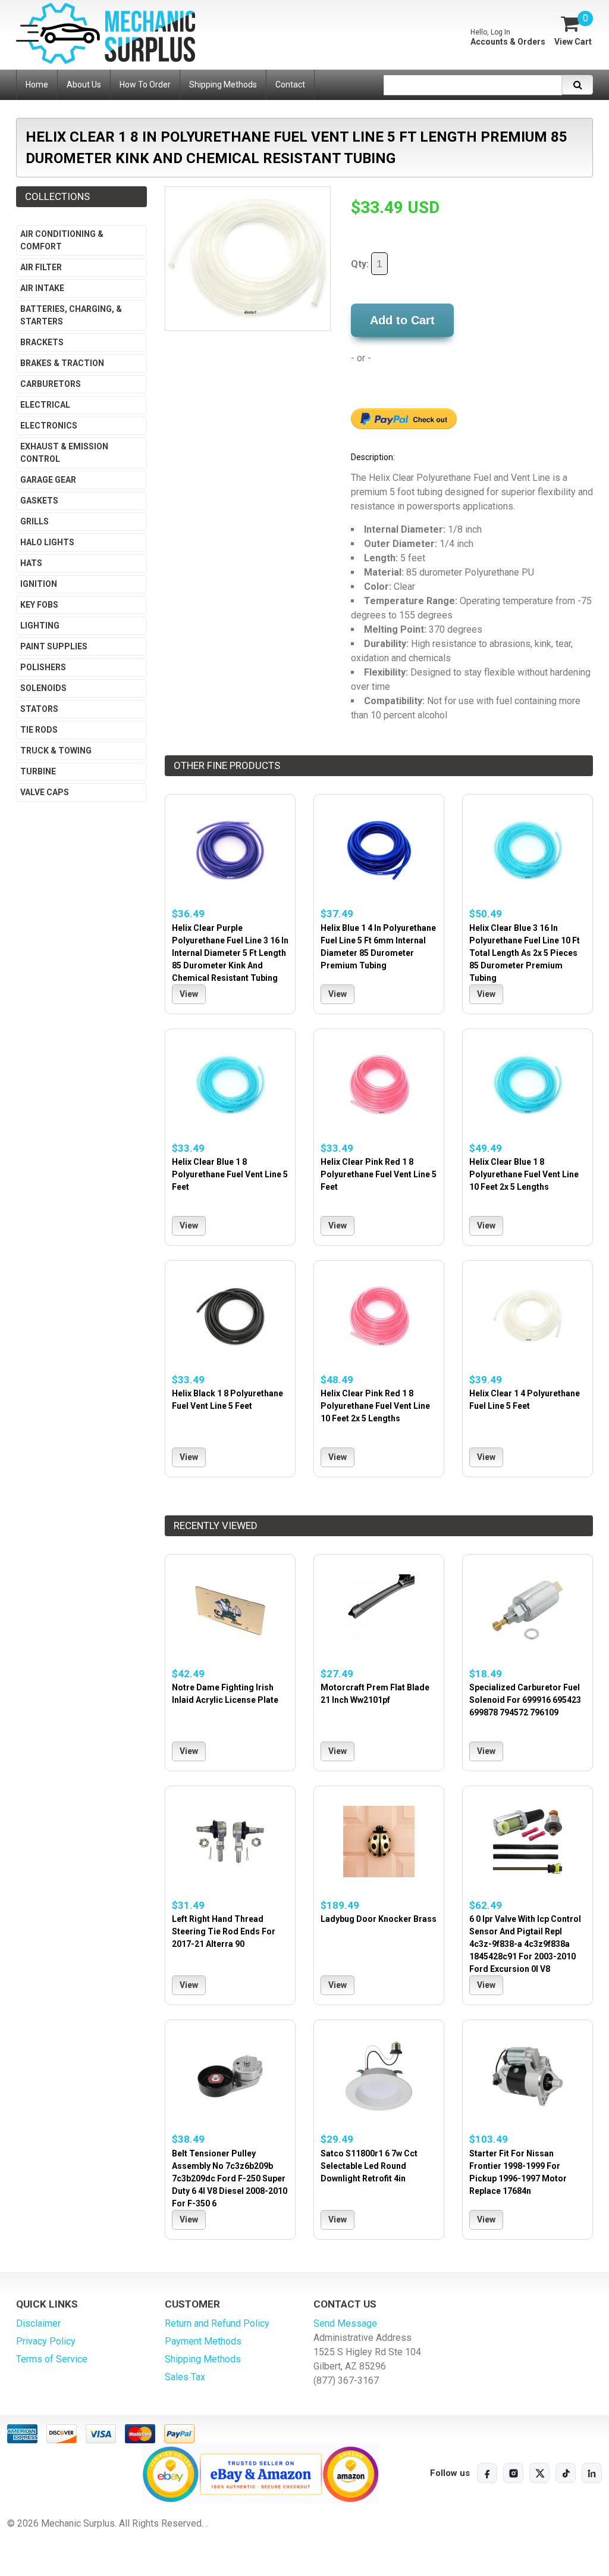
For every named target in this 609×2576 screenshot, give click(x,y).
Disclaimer (38, 2323)
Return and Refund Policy (217, 2323)
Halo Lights (47, 542)
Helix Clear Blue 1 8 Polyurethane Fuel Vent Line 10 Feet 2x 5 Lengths (524, 1174)
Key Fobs (39, 605)
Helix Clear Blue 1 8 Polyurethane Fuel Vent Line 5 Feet (230, 1174)
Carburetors (51, 384)
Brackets (42, 342)
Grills (34, 521)
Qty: (361, 264)
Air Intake (42, 288)
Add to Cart (402, 320)
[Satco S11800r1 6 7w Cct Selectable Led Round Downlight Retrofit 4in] (379, 2076)
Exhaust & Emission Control (64, 453)
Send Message (345, 2323)
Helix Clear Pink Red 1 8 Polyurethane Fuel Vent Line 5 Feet (379, 1174)
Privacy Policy (46, 2341)
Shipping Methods (203, 2359)
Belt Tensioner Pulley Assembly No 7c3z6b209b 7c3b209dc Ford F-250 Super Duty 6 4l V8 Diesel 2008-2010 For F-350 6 (230, 2178)
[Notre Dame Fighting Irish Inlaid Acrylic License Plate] (230, 1610)
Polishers (43, 667)
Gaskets (39, 501)
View (189, 994)
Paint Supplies (54, 646)
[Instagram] (513, 2473)
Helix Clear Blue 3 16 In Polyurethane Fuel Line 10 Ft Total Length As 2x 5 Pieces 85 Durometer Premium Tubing (525, 953)
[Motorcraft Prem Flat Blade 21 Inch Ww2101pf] (379, 1610)
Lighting (40, 626)
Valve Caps (45, 792)
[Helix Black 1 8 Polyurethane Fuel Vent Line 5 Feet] (230, 1316)
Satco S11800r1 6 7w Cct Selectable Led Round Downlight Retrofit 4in (369, 2166)
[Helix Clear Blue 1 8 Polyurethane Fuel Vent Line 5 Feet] (230, 1085)
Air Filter (41, 267)
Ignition (39, 584)
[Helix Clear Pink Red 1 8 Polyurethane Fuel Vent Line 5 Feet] (379, 1085)
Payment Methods (203, 2341)
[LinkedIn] (592, 2473)
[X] (539, 2473)
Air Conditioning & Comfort (62, 240)
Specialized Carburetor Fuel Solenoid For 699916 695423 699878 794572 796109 (525, 1700)
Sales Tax (185, 2377)
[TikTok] (566, 2473)
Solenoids (43, 688)
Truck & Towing (56, 751)
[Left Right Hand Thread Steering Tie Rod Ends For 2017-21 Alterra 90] (230, 1842)
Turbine (38, 771)
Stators (39, 709)
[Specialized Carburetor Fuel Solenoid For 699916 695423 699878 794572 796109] (528, 1610)
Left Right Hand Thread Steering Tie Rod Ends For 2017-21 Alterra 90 (224, 1931)
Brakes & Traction (62, 363)
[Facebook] (487, 2473)
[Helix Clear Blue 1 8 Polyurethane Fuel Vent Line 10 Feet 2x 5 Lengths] (528, 1085)
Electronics (49, 426)
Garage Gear (48, 480)
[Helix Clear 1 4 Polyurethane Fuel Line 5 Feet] (528, 1316)
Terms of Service (52, 2359)
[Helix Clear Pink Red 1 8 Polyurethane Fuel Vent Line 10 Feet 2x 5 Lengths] (379, 1316)
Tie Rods (39, 730)
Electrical (45, 405)
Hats (31, 563)
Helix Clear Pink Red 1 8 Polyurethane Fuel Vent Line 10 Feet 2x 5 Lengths (375, 1406)
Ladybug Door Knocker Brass (379, 1919)
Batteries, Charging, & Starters (71, 315)
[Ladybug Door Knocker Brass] (379, 1842)
